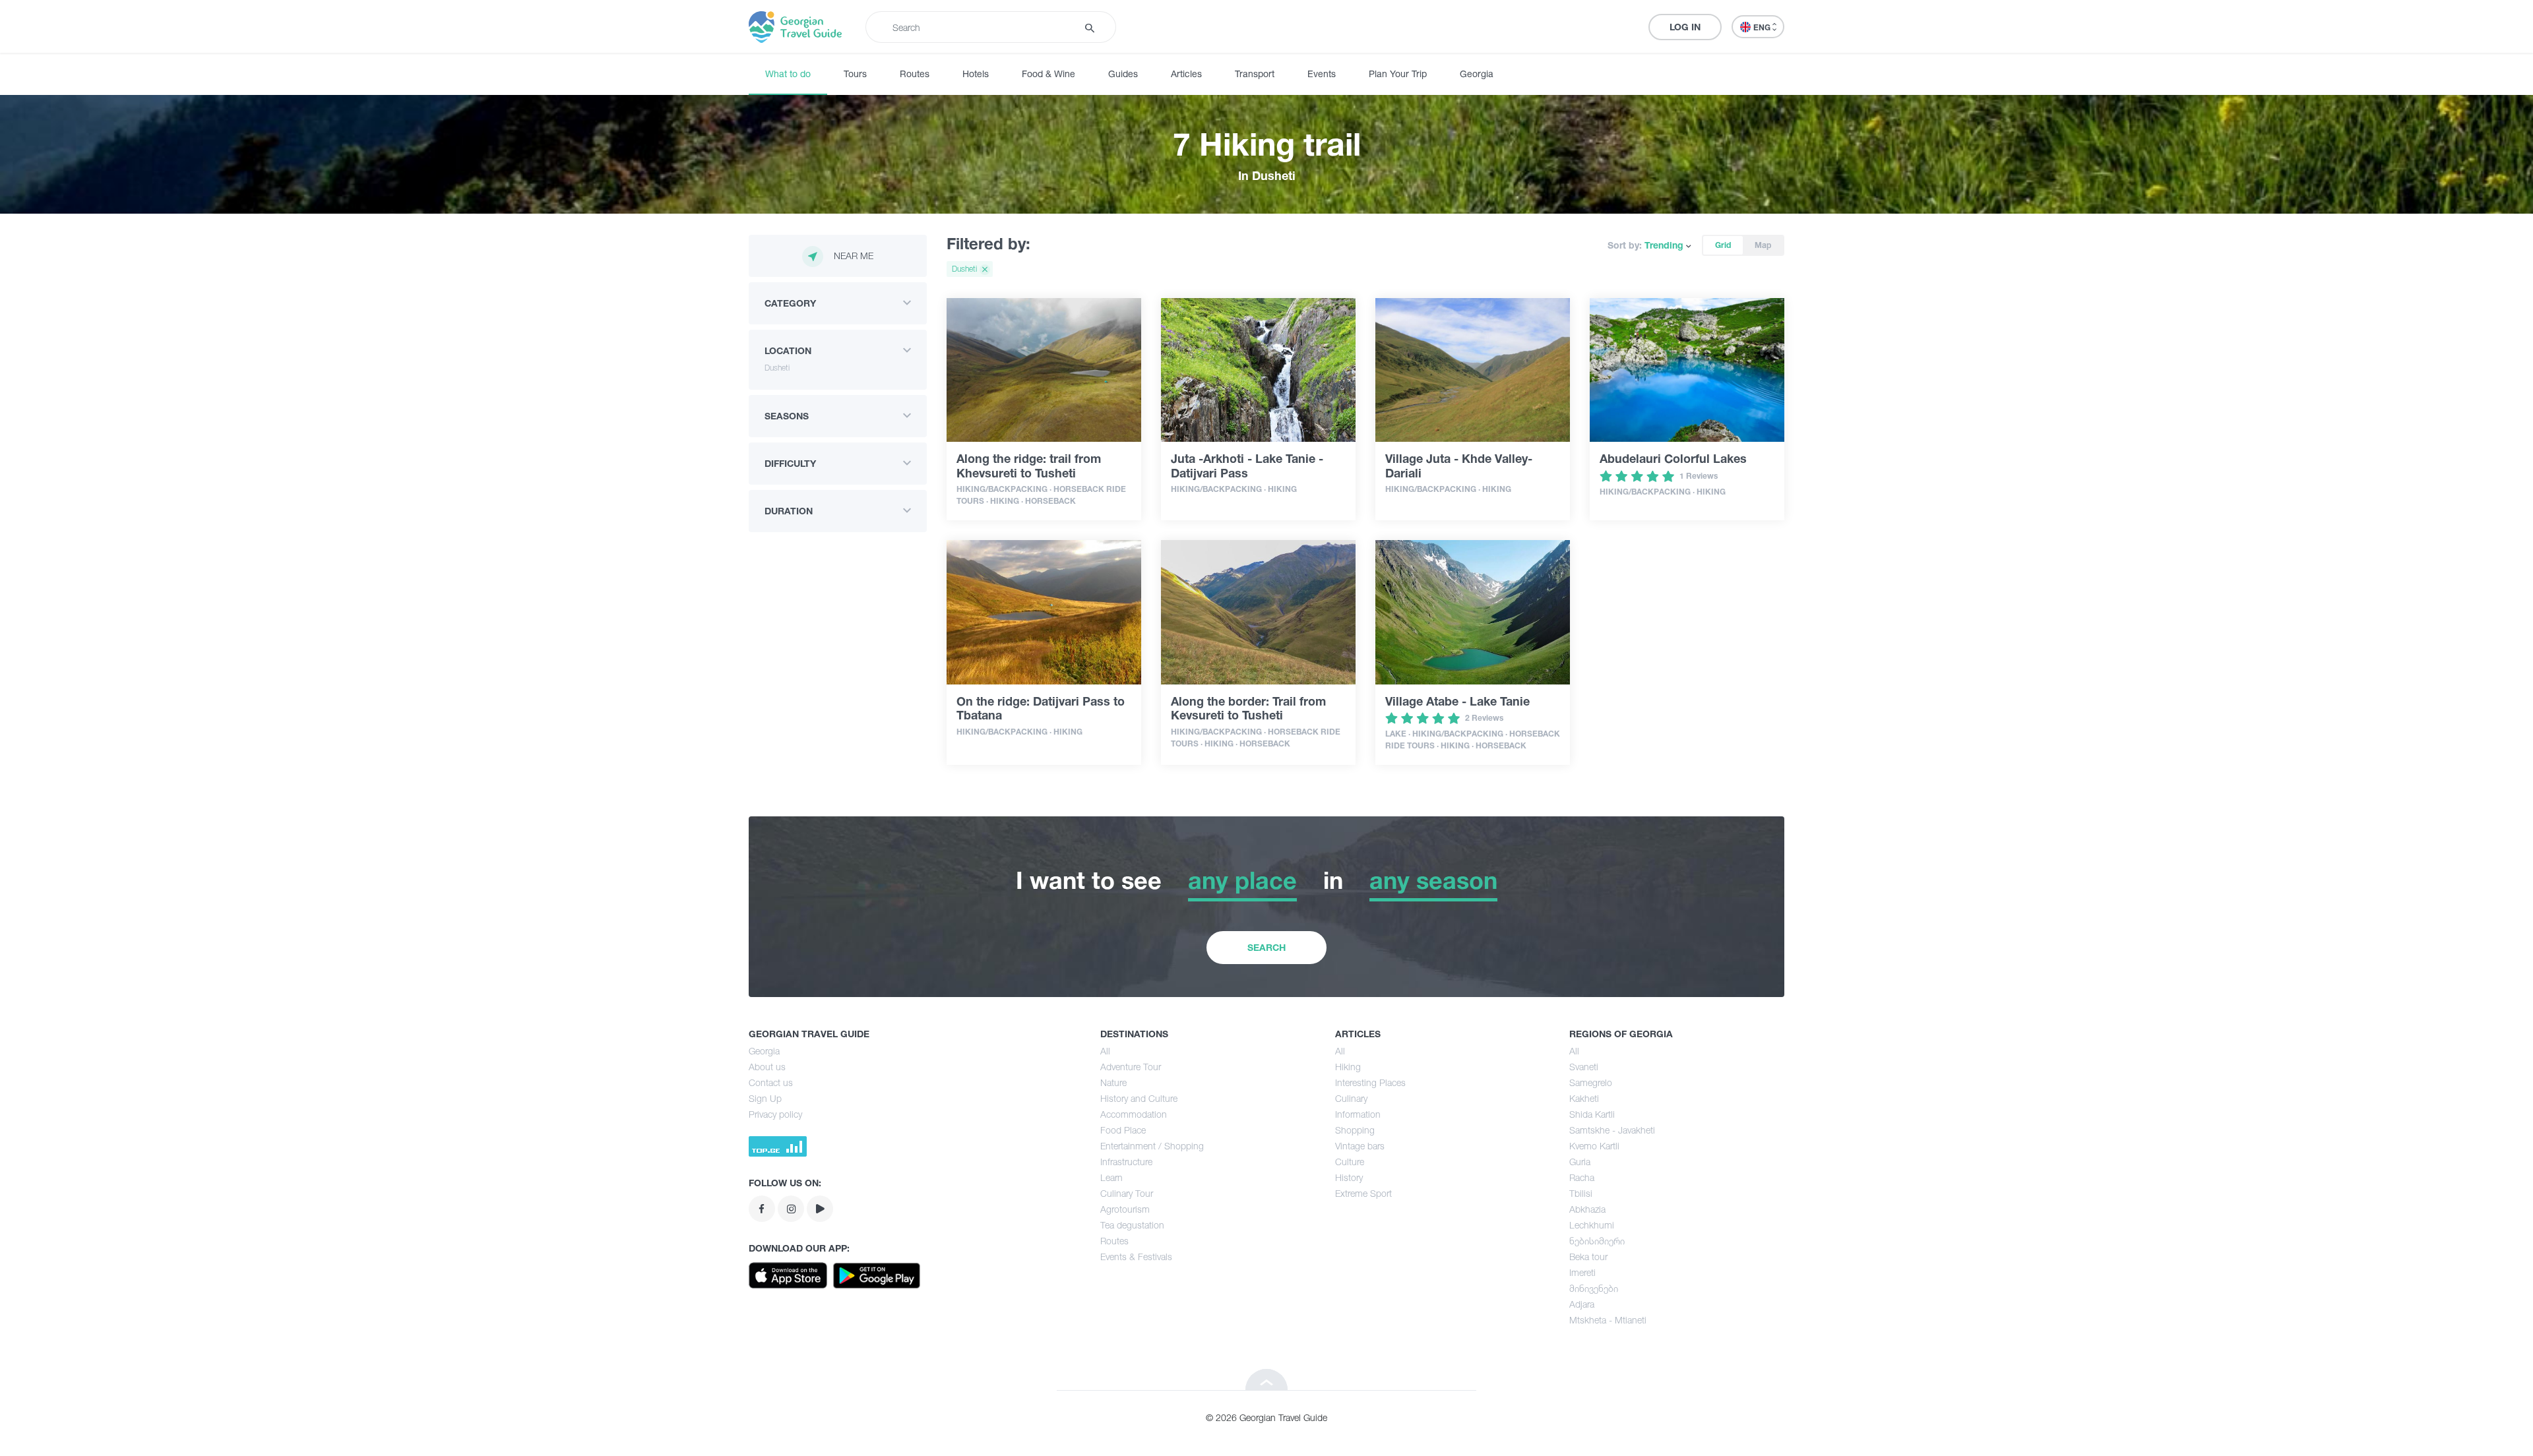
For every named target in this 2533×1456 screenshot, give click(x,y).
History (1349, 1177)
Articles (1186, 74)
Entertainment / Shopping (1152, 1146)
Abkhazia (1587, 1209)
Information (1358, 1114)
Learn (1111, 1177)
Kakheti (1584, 1098)
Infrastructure (1126, 1162)
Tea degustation (1132, 1225)
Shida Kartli (1592, 1114)
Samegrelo (1591, 1082)
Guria (1580, 1162)
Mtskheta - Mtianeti (1608, 1320)
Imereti (1582, 1272)
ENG (1763, 27)
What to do (788, 74)
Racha (1582, 1177)
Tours (855, 74)
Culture (1350, 1162)
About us (767, 1067)
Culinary (1351, 1098)
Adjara (1582, 1304)
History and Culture (1139, 1098)
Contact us (771, 1082)
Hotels (976, 74)
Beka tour (1588, 1257)
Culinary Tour (1127, 1193)
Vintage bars (1360, 1146)
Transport (1255, 74)
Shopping (1355, 1130)
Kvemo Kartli (1594, 1146)
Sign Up (765, 1098)
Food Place (1123, 1130)
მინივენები (1594, 1288)
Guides (1123, 74)
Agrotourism (1125, 1209)
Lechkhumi (1592, 1225)
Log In (1685, 27)
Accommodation (1134, 1114)
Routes (915, 74)
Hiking (1348, 1067)
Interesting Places (1370, 1082)
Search (1266, 947)
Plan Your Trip (1398, 74)
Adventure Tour (1131, 1067)
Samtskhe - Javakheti (1612, 1130)
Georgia (1477, 74)
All (1105, 1051)
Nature (1113, 1082)
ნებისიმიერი (1597, 1241)
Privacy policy (775, 1114)
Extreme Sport (1363, 1193)
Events (1322, 74)
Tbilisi (1581, 1193)
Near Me (854, 256)
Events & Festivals (1136, 1257)
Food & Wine (1048, 74)
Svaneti (1584, 1067)
